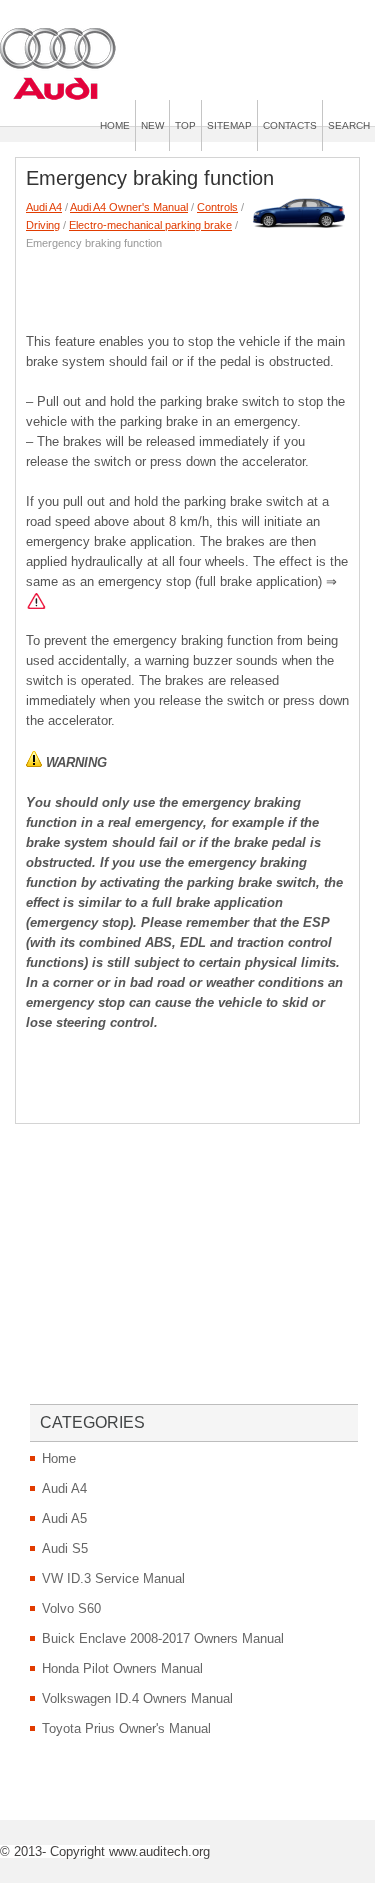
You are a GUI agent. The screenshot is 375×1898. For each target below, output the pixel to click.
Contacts (290, 125)
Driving (43, 225)
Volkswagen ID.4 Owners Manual (137, 1698)
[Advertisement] (200, 287)
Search (349, 125)
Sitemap (229, 125)
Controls (217, 207)
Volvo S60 (71, 1608)
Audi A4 (44, 207)
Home (115, 125)
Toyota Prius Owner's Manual (126, 1728)
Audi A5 (64, 1518)
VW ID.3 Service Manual (113, 1578)
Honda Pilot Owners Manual (122, 1668)
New (152, 125)
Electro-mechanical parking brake (150, 225)
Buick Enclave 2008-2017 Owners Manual (163, 1638)
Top (185, 125)
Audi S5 (65, 1548)
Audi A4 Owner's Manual (129, 207)
